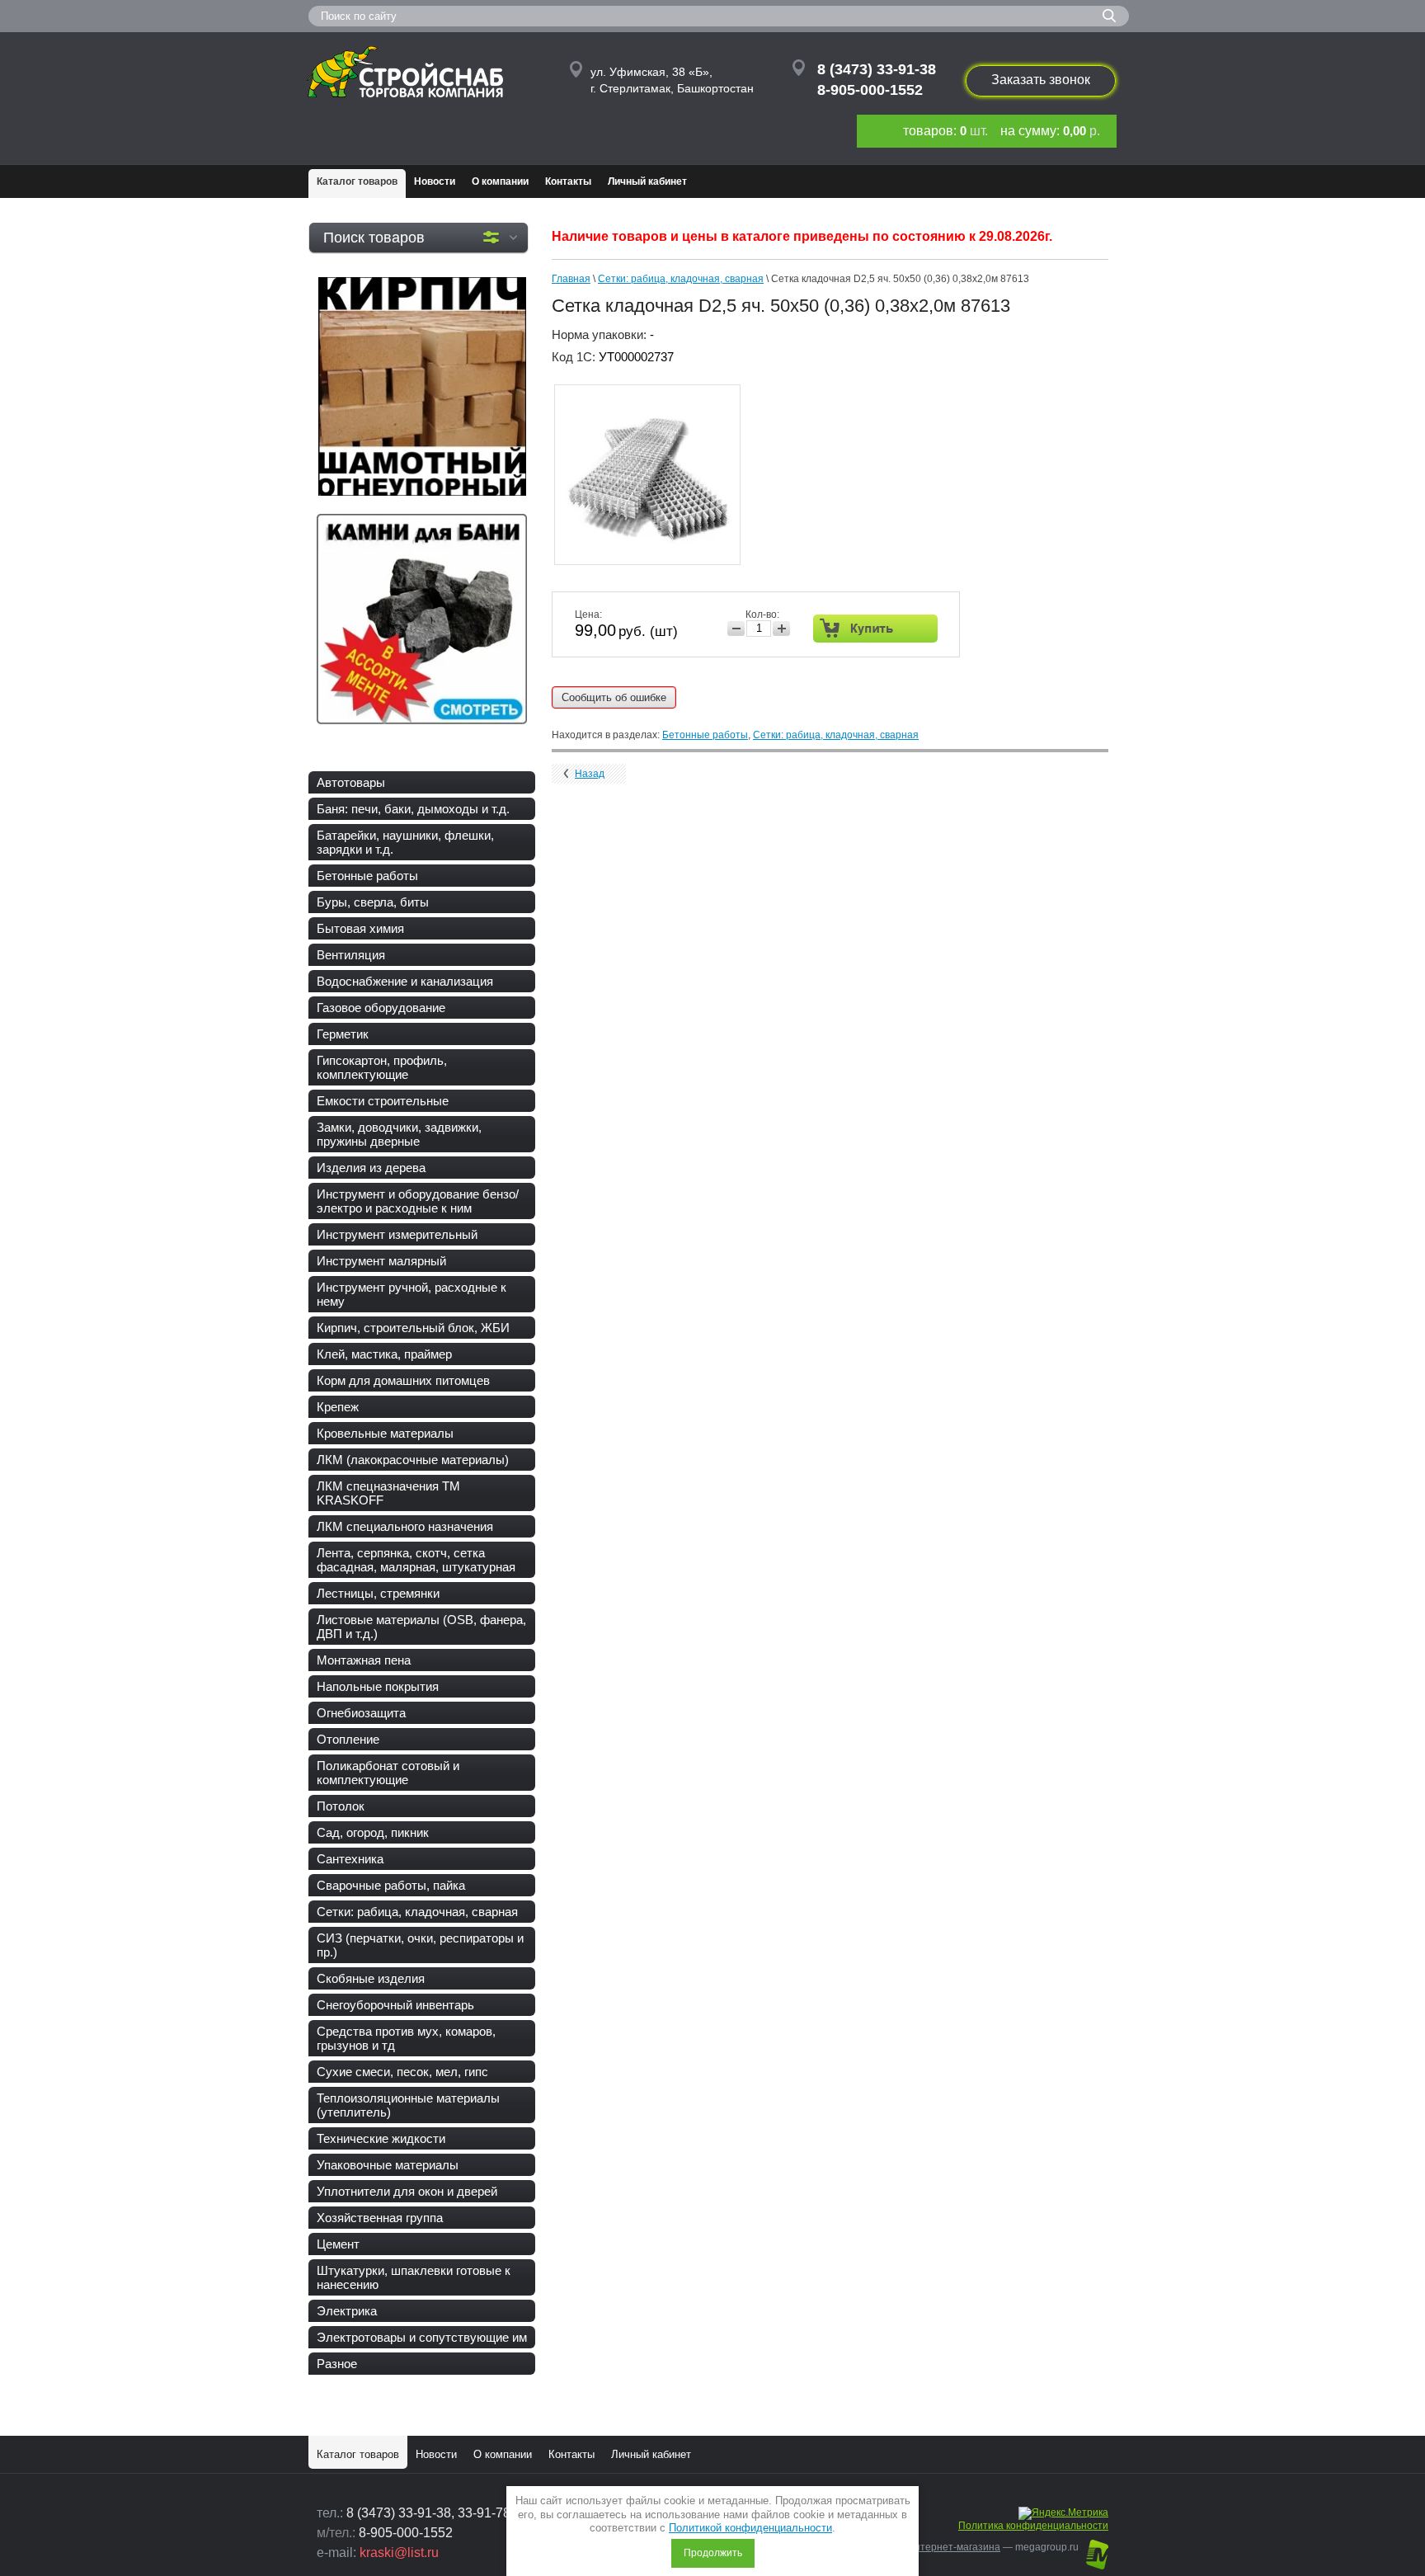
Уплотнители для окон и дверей (407, 2191)
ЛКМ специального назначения (405, 1526)
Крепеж (338, 1407)
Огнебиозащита (361, 1713)
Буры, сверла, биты (373, 902)
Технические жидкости (381, 2138)
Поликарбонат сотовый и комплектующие (388, 1773)
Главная (571, 279)
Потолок (341, 1806)
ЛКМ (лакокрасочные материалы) (413, 1460)
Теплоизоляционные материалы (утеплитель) (408, 2105)
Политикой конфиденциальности (750, 2528)
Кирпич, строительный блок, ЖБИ (413, 1328)
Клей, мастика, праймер (384, 1354)
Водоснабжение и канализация (405, 981)
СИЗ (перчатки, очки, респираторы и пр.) (420, 1945)
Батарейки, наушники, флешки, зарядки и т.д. (405, 842)
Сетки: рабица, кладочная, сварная (417, 1912)
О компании (500, 181)
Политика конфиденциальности (1033, 2526)
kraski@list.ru (399, 2552)
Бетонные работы (367, 876)
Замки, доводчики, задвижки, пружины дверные (399, 1134)
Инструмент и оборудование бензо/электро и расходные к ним (418, 1201)
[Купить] (875, 629)
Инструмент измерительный (397, 1234)
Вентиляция (351, 955)
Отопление (348, 1739)
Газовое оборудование (381, 1008)
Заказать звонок (1041, 80)
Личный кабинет (647, 181)
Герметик (343, 1034)
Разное (337, 2364)
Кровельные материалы (385, 1433)
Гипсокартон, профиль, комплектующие (382, 1067)
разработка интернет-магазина (926, 2547)
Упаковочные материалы (388, 2165)
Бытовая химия (360, 928)
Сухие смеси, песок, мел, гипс (402, 2072)
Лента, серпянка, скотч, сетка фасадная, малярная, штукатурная (416, 1560)
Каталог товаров (357, 181)
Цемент (338, 2244)
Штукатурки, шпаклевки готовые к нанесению (414, 2277)
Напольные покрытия (378, 1686)
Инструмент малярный (381, 1261)
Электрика (347, 2311)
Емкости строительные (383, 1101)
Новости (435, 181)
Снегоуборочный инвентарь (395, 2005)
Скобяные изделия (371, 1978)
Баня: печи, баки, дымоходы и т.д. (413, 809)
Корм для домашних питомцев (403, 1380)
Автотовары (351, 782)
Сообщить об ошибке (614, 697)
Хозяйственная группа (380, 2218)
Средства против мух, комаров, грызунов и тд (406, 2038)
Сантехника (350, 1859)
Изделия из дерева (371, 1168)
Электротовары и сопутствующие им (422, 2337)
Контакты (568, 181)
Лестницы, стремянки (378, 1593)
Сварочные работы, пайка (391, 1885)
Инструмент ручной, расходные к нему (412, 1294)
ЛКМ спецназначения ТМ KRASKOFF (388, 1493)
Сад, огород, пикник (373, 1832)
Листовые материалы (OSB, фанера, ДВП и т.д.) (421, 1627)
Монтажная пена (364, 1660)
